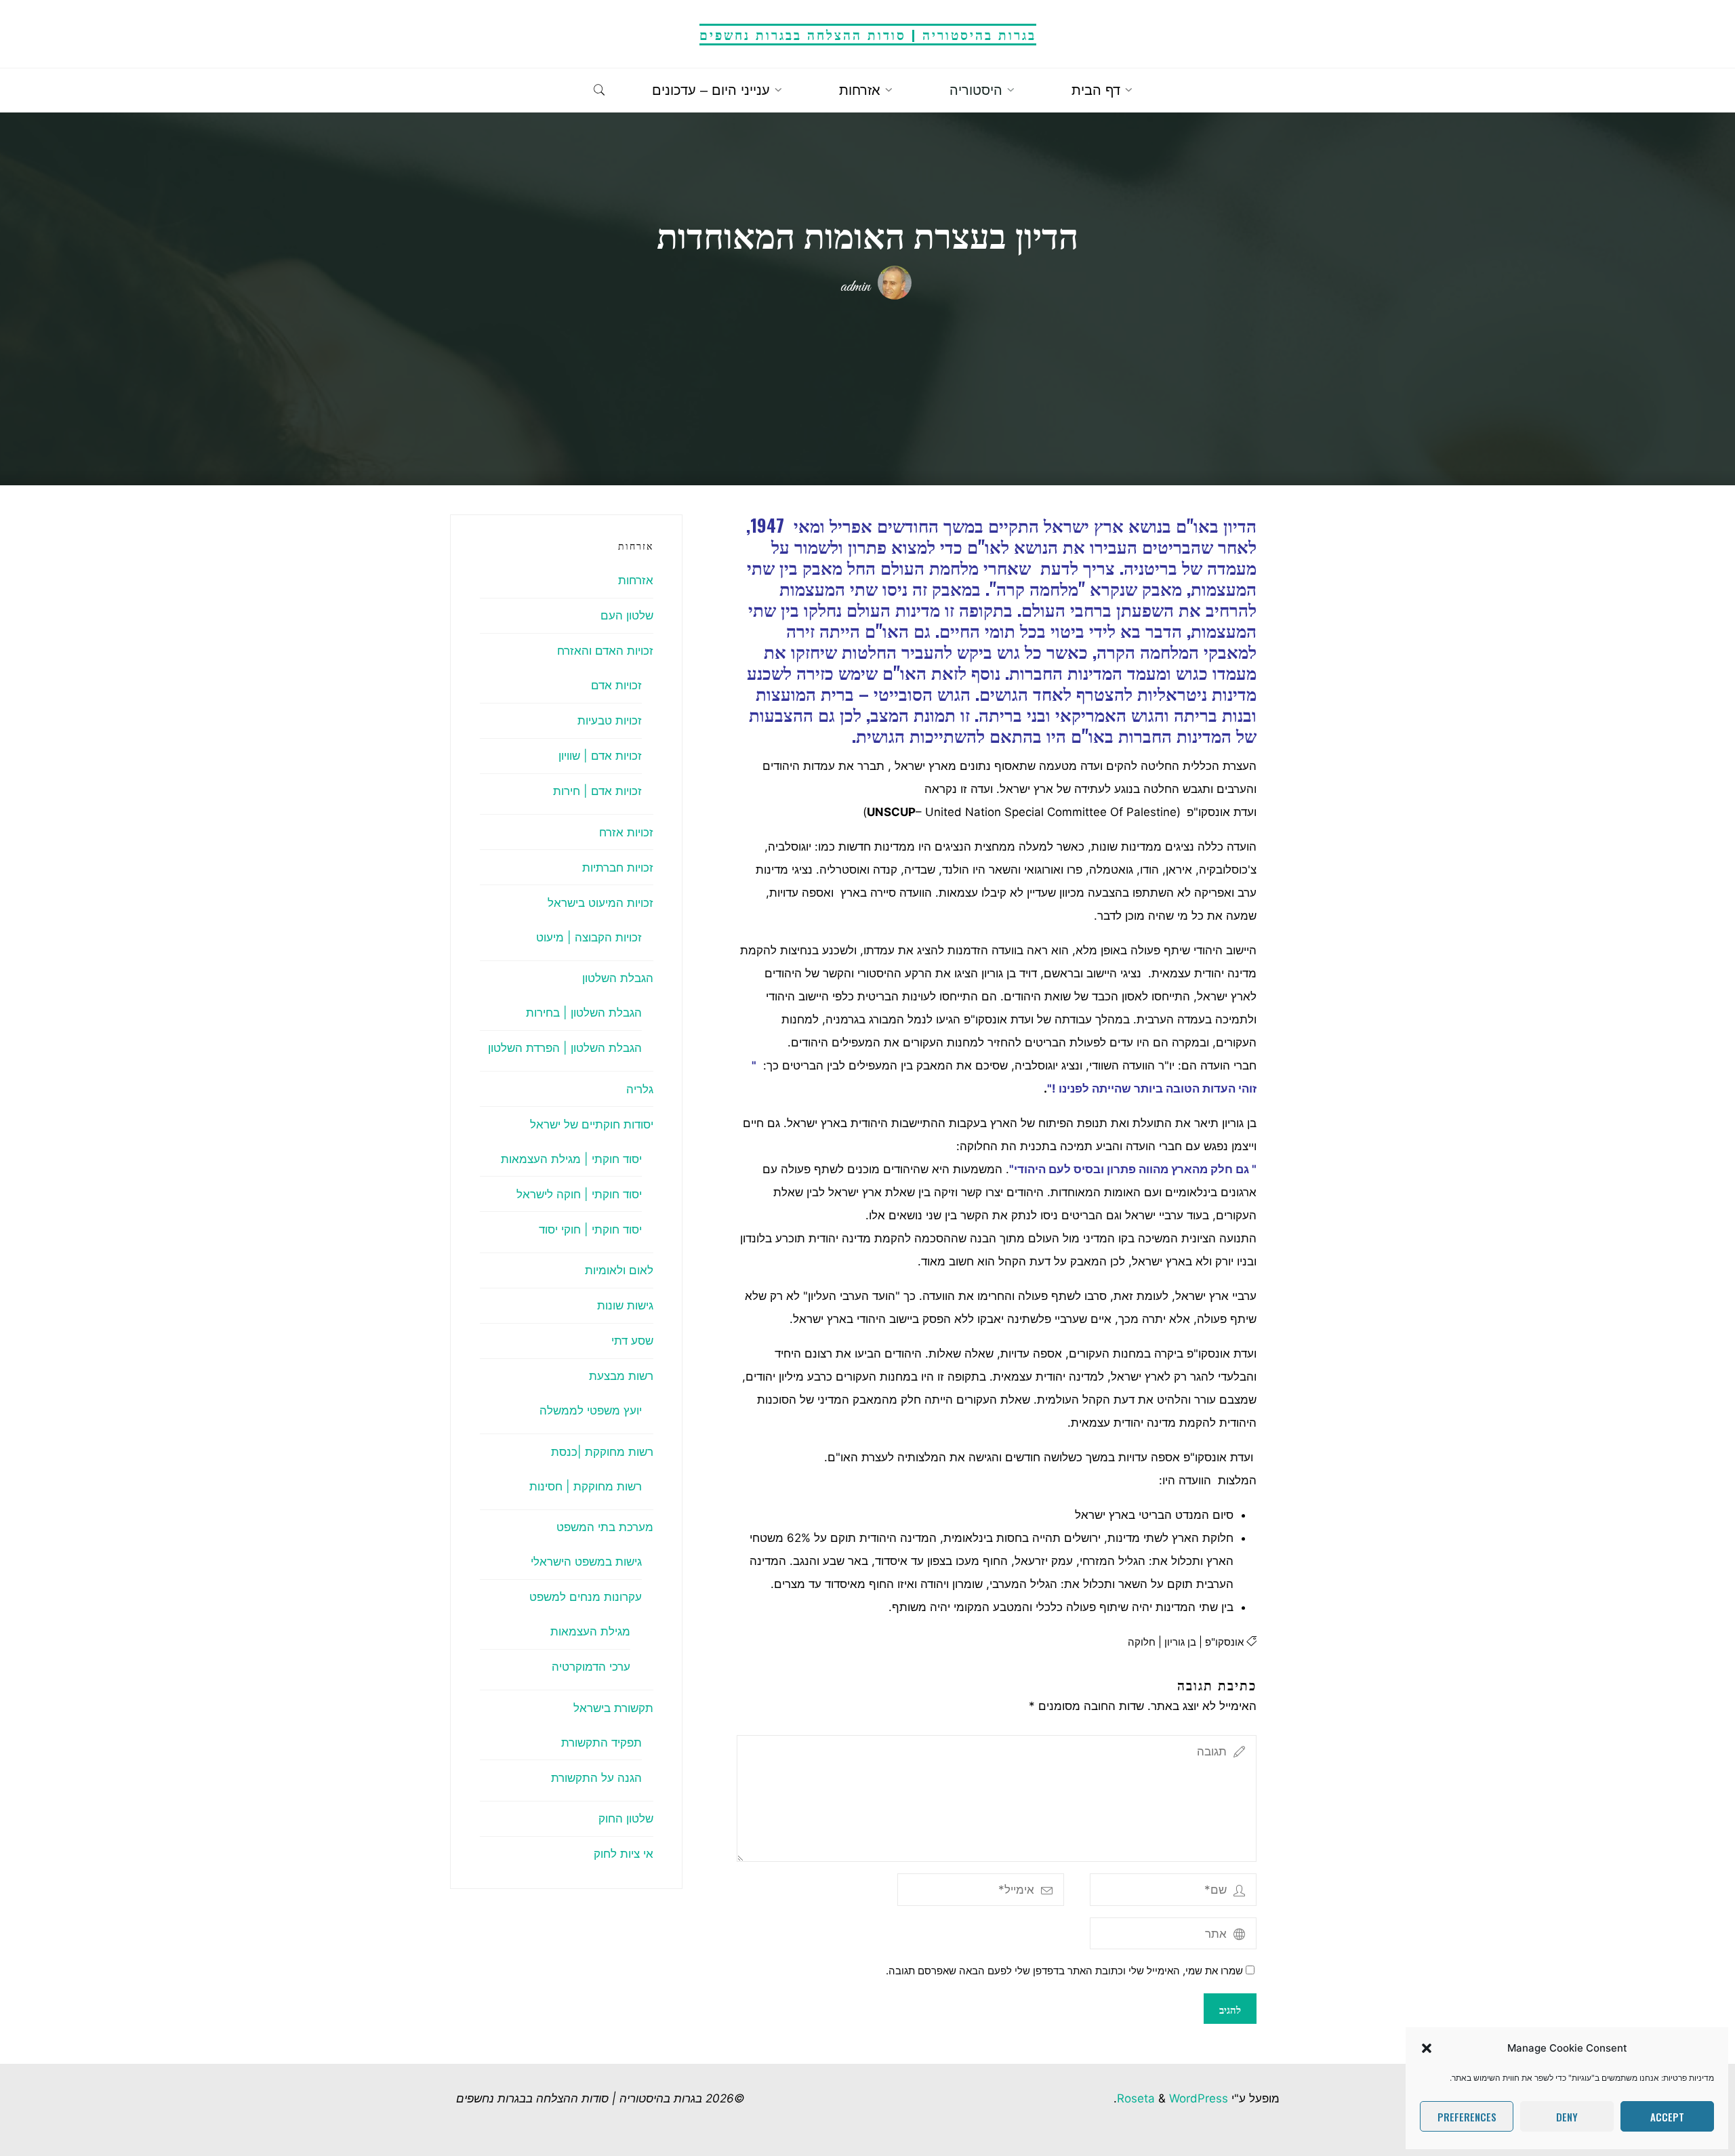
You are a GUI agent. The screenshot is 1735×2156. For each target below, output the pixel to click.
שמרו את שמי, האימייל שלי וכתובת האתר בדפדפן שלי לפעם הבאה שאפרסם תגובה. (1064, 1971)
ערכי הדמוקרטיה (591, 1667)
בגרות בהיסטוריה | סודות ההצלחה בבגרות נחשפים (868, 34)
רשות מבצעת (621, 1376)
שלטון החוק (626, 1818)
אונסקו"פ (1224, 1641)
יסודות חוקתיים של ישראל (592, 1124)
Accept (1667, 2117)
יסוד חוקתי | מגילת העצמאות (571, 1159)
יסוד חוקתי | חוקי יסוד (590, 1229)
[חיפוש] (599, 91)
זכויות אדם (616, 685)
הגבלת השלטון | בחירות (584, 1013)
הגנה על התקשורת (596, 1778)
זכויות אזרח (626, 832)
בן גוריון (1180, 1641)
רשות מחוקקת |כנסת (602, 1452)
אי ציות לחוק (624, 1854)
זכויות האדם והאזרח (605, 651)
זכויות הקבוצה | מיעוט (589, 937)
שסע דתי (632, 1341)
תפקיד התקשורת (601, 1743)
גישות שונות (625, 1305)
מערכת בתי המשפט (605, 1527)
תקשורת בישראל (613, 1708)
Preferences (1467, 2117)
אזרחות (636, 580)
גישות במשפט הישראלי (586, 1562)
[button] (1427, 2048)
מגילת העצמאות (590, 1631)
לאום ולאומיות (619, 1270)
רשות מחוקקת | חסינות (586, 1486)
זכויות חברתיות (618, 868)
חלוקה (1141, 1641)
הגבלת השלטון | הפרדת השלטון (565, 1048)
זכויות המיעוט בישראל (600, 903)
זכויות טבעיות (610, 720)
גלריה (640, 1089)
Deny (1567, 2117)
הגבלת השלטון (618, 978)
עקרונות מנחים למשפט (586, 1597)
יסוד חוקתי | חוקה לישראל (579, 1194)
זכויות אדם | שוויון (600, 756)
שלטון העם (627, 615)
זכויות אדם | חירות (597, 791)
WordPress (1199, 2098)
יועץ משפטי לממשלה (591, 1410)
